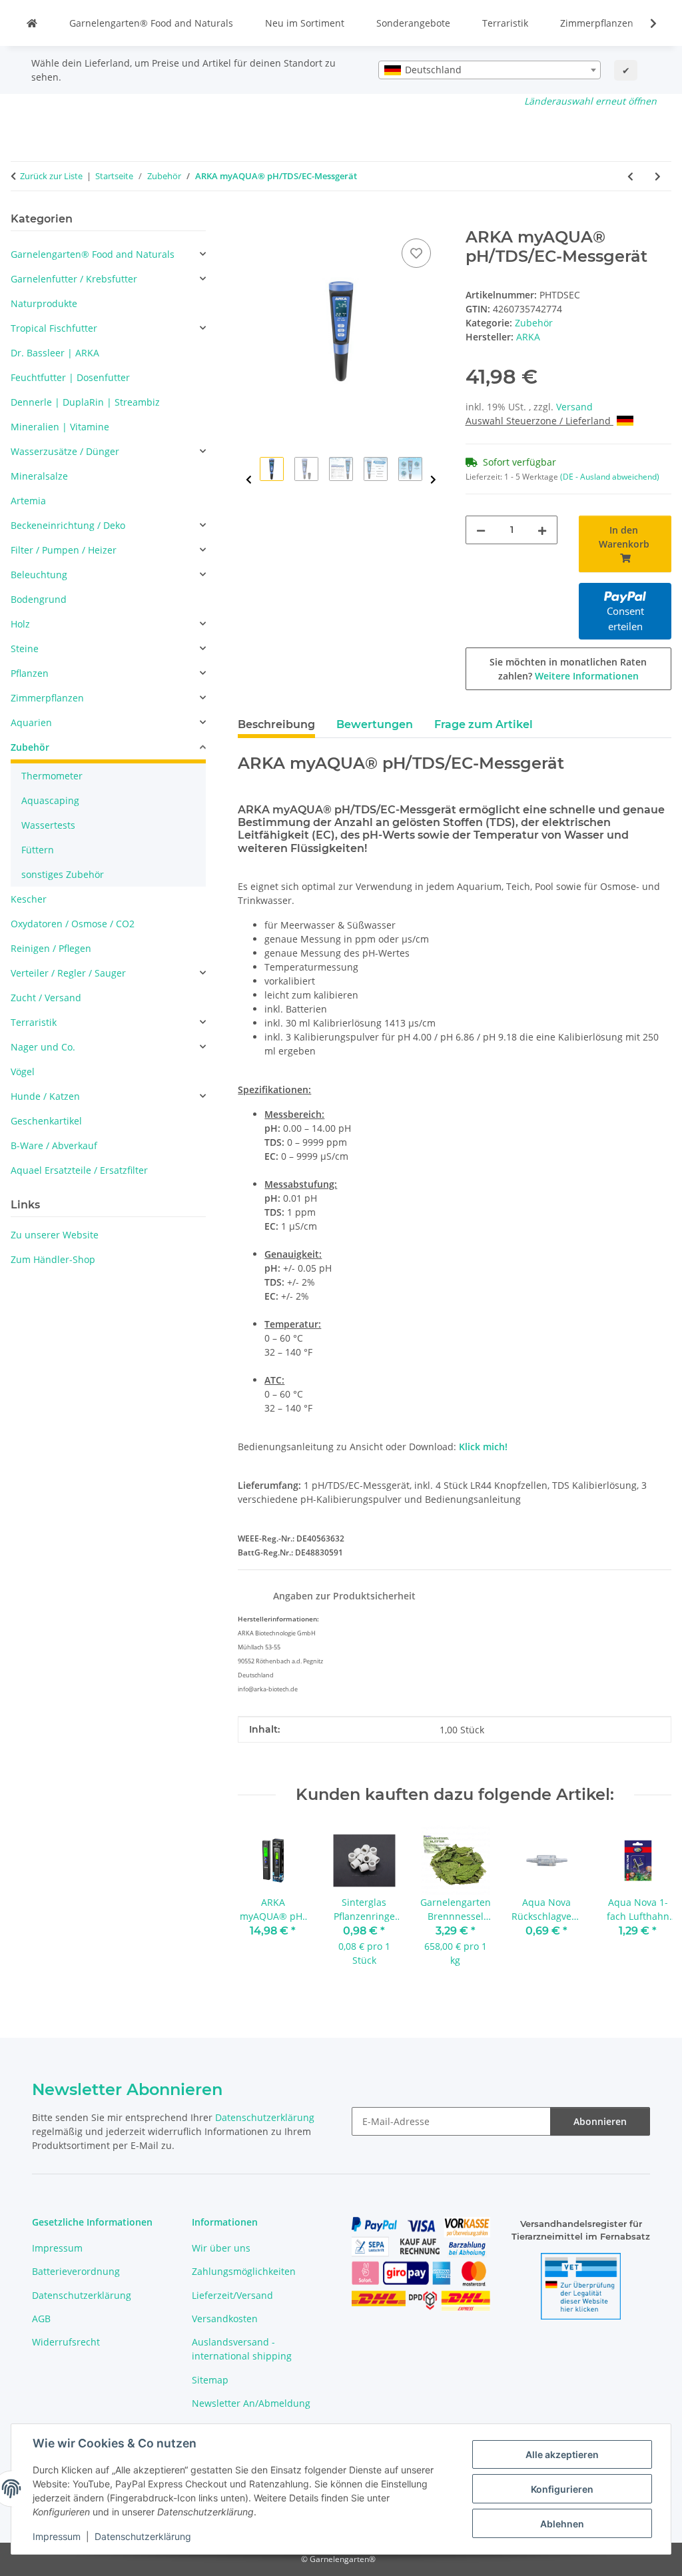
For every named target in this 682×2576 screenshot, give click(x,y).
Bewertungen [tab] (375, 724)
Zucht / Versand (46, 998)
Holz (20, 624)
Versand (574, 407)
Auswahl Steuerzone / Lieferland (539, 421)
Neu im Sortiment (305, 23)
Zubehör (534, 323)
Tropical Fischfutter (54, 328)
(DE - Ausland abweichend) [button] (610, 477)
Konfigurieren (562, 2489)
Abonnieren (600, 2121)
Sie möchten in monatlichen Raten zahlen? (568, 669)
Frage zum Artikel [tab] (484, 724)
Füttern (38, 850)
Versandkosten (225, 2319)
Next (433, 480)
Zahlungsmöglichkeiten (244, 2271)
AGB (41, 2319)
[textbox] (490, 70)
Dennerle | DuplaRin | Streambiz (85, 402)
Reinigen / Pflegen (51, 948)
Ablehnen (562, 2524)
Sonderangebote (413, 23)
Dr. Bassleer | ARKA (55, 353)
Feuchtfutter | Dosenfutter (70, 377)
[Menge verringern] (481, 530)
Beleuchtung (39, 575)
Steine (25, 648)
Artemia (28, 501)
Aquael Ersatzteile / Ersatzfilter (79, 1170)
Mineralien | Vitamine (60, 427)
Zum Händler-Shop (53, 1259)
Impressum (57, 2536)
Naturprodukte (44, 303)
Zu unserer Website (55, 1235)
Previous (249, 480)
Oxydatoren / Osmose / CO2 (73, 924)
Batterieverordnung (76, 2271)
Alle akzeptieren (562, 2454)
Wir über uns (221, 2248)
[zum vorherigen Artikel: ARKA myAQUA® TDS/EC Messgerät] (630, 176)
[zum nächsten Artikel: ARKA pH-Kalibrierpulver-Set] (658, 176)
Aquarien (31, 722)
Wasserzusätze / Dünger (65, 451)
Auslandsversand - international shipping (242, 2349)
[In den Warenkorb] (248, 220)
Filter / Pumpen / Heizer (64, 550)
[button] (645, 23)
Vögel (23, 1072)
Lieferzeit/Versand (232, 2295)
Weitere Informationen (587, 676)
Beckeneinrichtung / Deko (68, 525)
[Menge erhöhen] (542, 530)
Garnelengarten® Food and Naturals (151, 23)
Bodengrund (39, 599)
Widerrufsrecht (66, 2342)
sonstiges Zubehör (63, 874)
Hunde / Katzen (45, 1096)
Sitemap (210, 2380)
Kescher (29, 899)
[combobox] (490, 70)
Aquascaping (50, 800)
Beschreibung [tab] (276, 724)
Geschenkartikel (46, 1121)
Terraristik (505, 23)
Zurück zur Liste (51, 176)
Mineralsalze (39, 476)
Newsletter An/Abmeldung (251, 2403)
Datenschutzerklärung (143, 2536)
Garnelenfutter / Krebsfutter (74, 279)
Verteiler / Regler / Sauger (68, 973)
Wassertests (48, 825)
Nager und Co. (43, 1047)
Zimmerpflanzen (597, 23)
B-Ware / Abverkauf (54, 1145)
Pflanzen (30, 673)
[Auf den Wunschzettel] (416, 253)
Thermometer (52, 776)
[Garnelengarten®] (32, 23)
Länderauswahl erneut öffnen (590, 101)
